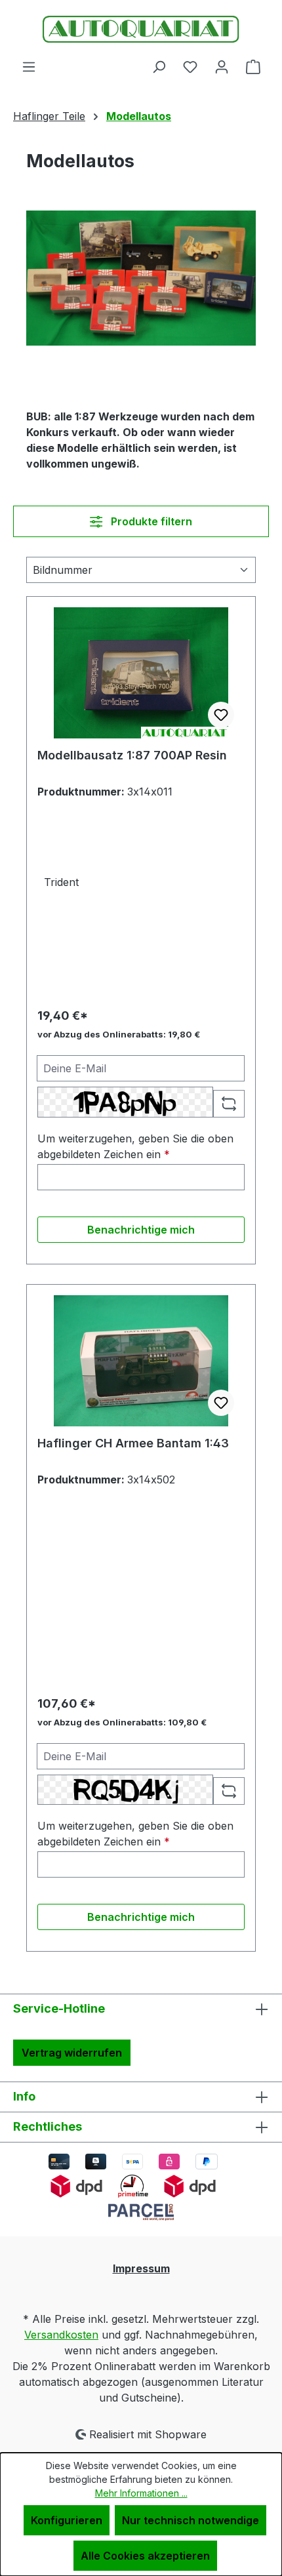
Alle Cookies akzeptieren (145, 2556)
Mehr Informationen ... (141, 2493)
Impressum (141, 2268)
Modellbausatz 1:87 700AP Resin (132, 755)
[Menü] (29, 66)
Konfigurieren (67, 2520)
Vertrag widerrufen (72, 2053)
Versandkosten (61, 2335)
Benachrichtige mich (141, 1230)
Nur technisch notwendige (191, 2520)
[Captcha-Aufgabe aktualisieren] (229, 1104)
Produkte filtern (150, 521)
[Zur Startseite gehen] (141, 29)
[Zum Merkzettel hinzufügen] (221, 715)
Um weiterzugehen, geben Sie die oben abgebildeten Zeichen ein (135, 1146)
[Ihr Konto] (222, 66)
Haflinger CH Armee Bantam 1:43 (133, 1443)
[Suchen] (159, 66)
